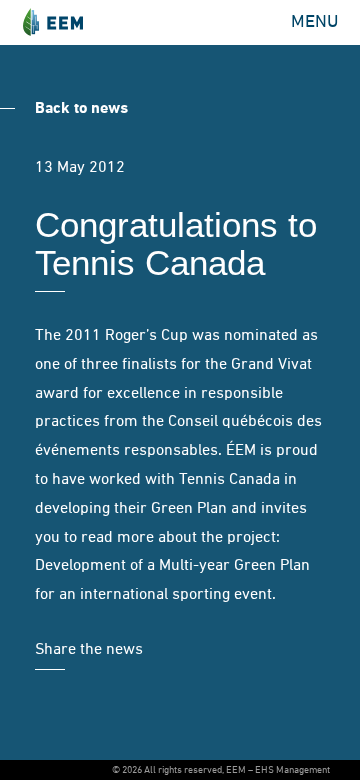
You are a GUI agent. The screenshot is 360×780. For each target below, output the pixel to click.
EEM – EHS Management (52, 22)
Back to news (81, 109)
